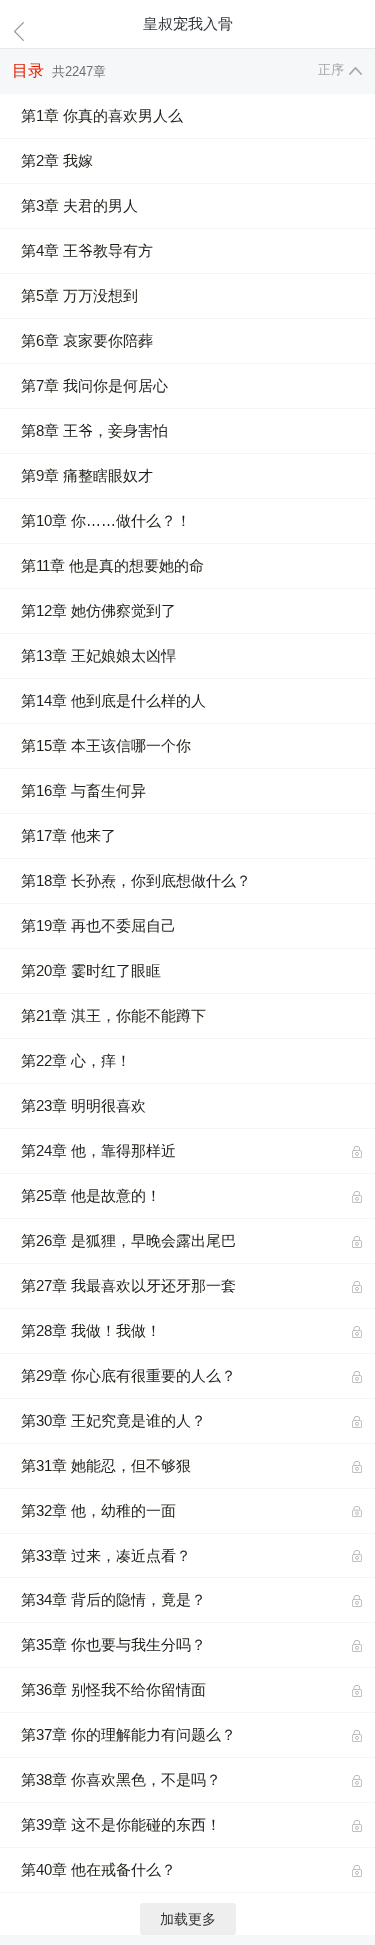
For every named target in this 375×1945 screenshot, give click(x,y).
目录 (28, 70)
